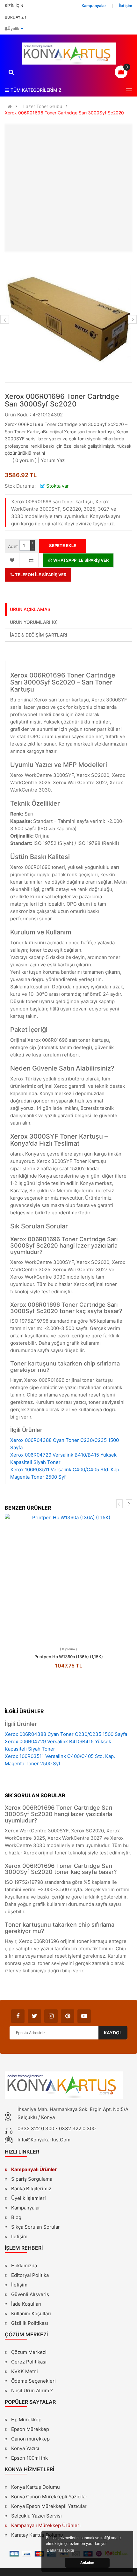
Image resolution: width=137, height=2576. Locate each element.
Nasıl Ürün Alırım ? (32, 2390)
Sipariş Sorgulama (32, 2179)
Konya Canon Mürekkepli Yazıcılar (49, 2497)
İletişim (19, 2236)
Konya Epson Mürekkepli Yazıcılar (49, 2506)
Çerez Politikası (29, 2362)
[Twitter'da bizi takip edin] (34, 2016)
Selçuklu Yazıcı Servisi (36, 2516)
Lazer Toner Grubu (43, 106)
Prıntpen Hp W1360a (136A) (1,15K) (69, 1657)
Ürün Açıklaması (31, 609)
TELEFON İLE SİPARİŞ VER (40, 575)
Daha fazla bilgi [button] (60, 2550)
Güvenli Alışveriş (30, 2294)
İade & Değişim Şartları (39, 635)
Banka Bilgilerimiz (31, 2189)
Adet (13, 546)
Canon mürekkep (30, 2439)
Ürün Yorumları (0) (34, 622)
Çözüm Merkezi (29, 2352)
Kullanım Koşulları (31, 2314)
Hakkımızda (24, 2266)
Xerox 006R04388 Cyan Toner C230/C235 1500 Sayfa (66, 1734)
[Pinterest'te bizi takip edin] (68, 2016)
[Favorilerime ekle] (12, 560)
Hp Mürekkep (26, 2420)
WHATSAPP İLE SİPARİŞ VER (80, 560)
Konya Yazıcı (25, 2448)
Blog (16, 2217)
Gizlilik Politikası (30, 2324)
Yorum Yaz (53, 460)
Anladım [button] (87, 2563)
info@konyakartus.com (44, 2140)
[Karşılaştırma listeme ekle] (31, 560)
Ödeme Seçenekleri (33, 2381)
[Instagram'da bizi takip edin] (51, 2016)
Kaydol (113, 2033)
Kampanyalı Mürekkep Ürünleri (46, 2525)
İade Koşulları (26, 2304)
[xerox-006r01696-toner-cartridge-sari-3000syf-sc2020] (68, 319)
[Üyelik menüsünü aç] (22, 29)
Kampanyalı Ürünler (34, 2169)
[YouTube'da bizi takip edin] (84, 2016)
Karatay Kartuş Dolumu (37, 2535)
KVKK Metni (25, 2371)
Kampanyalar (26, 2208)
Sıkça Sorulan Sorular (36, 2227)
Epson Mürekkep (30, 2429)
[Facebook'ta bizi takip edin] (18, 2016)
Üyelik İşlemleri (29, 2198)
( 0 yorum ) (25, 460)
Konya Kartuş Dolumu (36, 2487)
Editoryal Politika (30, 2276)
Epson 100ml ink (29, 2458)
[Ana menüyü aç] (129, 90)
